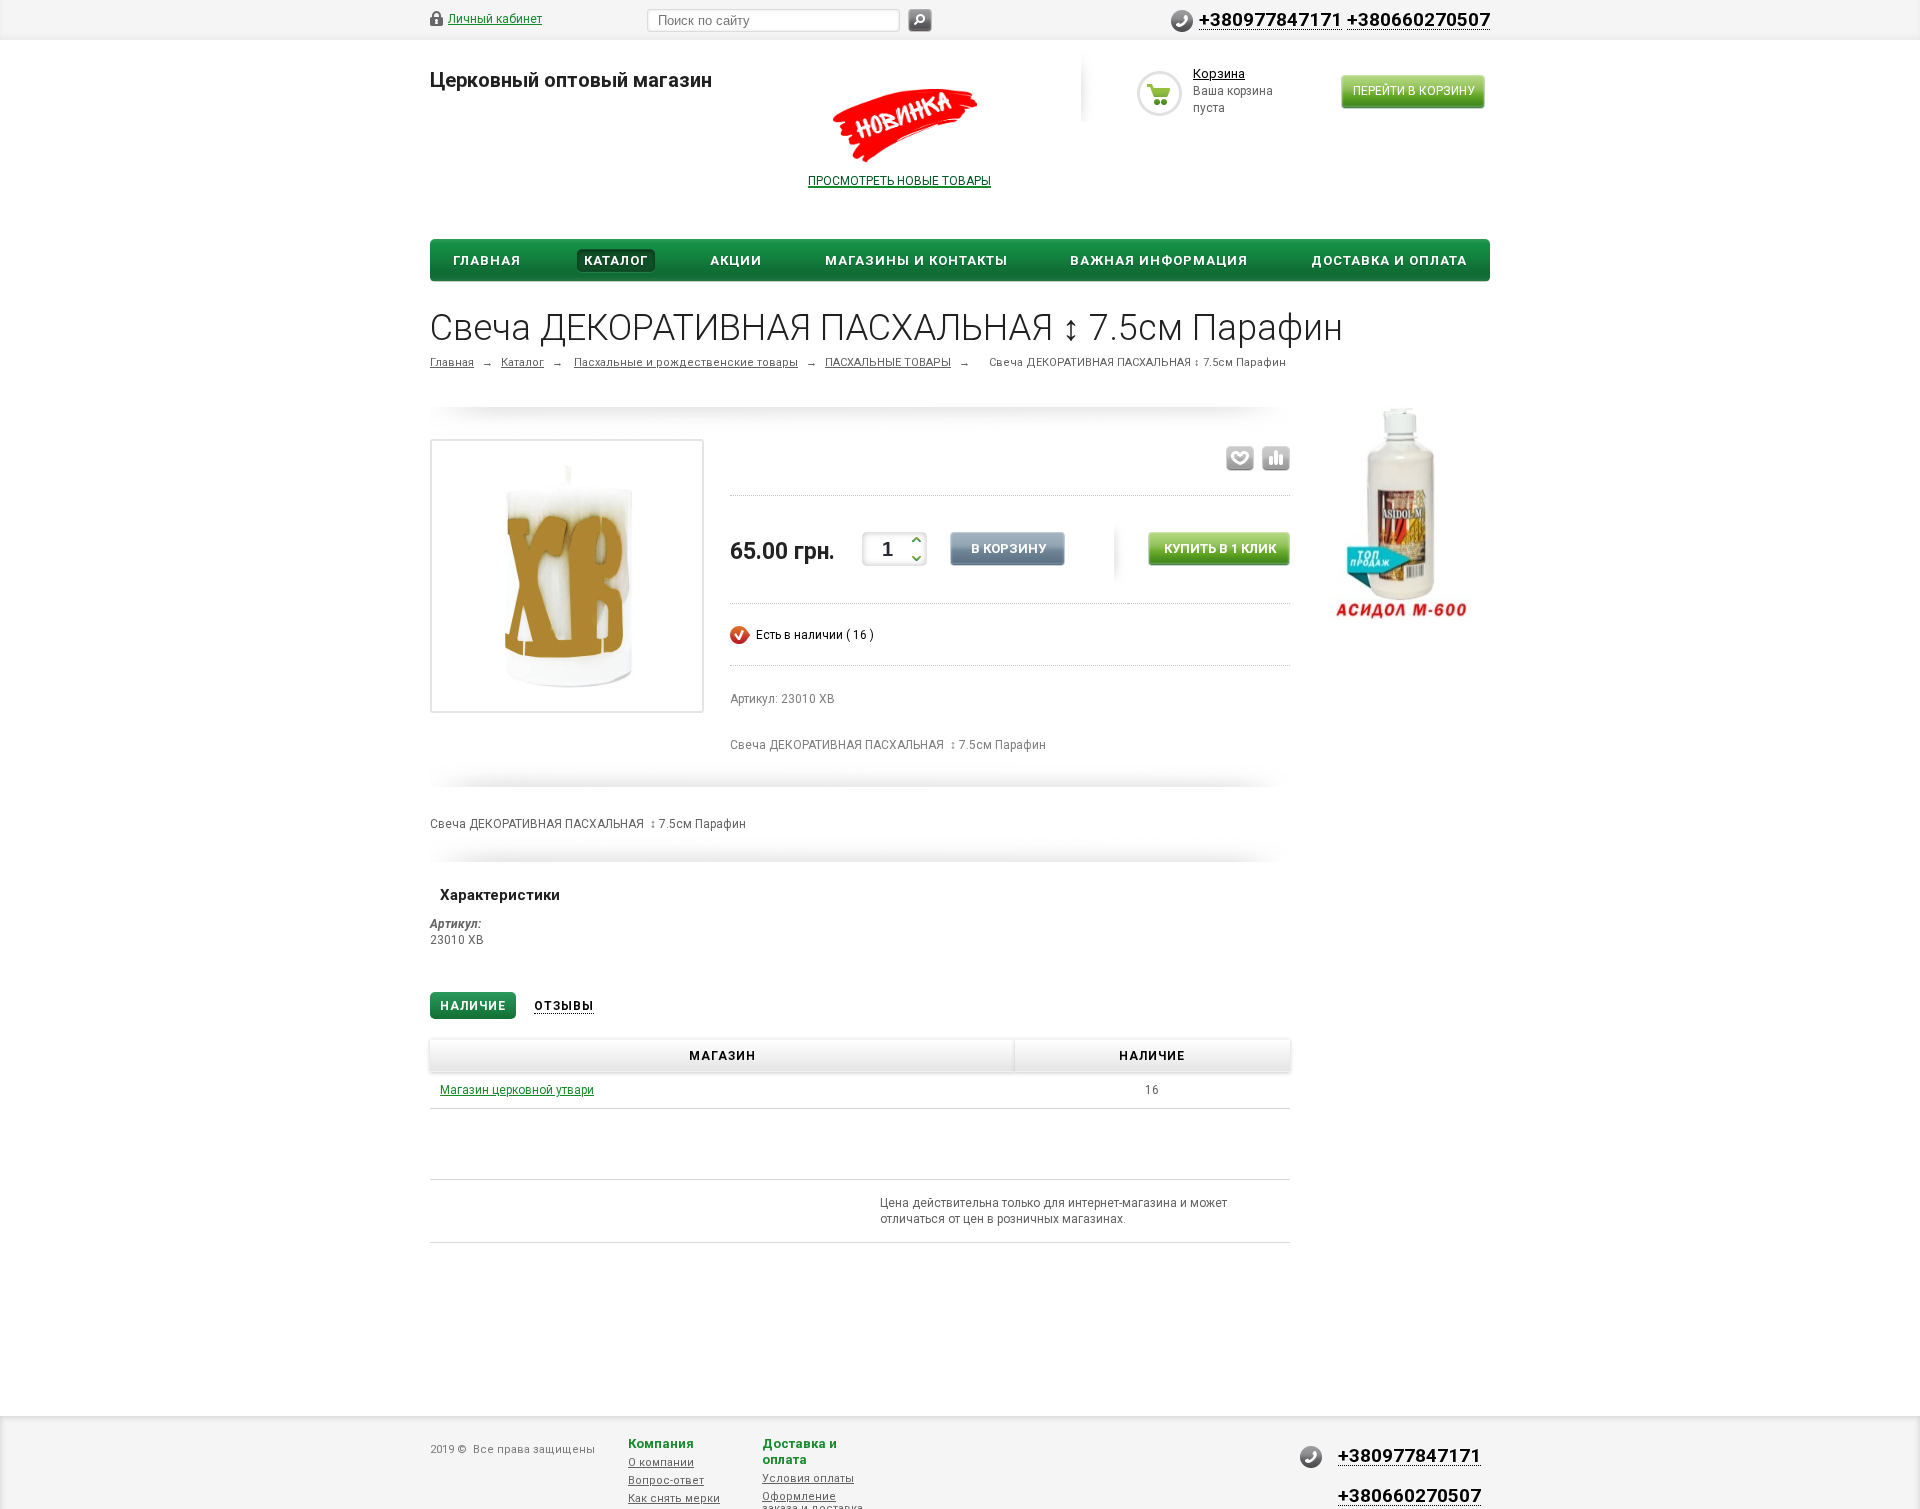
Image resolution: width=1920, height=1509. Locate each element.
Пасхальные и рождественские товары (686, 362)
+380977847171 (1270, 19)
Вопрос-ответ (666, 1480)
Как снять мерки (674, 1498)
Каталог (616, 260)
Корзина (1219, 73)
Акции (736, 260)
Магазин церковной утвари (517, 1090)
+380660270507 (1418, 19)
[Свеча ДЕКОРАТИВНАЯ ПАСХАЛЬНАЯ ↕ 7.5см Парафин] (567, 580)
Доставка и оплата (799, 1451)
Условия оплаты (808, 1478)
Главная (487, 260)
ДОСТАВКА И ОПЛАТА (1389, 260)
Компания (661, 1443)
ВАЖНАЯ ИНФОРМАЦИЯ (1159, 260)
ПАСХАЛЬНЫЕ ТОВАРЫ (888, 362)
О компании (661, 1462)
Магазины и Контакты (916, 260)
